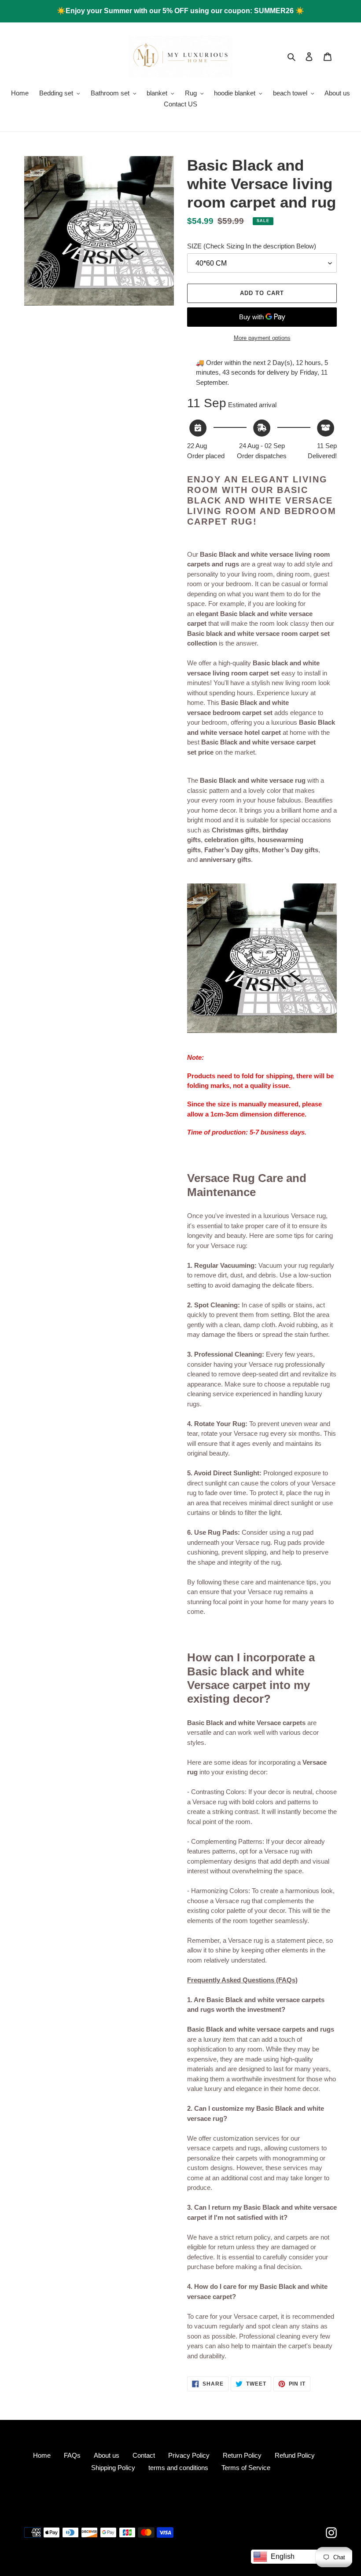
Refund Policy (295, 2455)
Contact (144, 2455)
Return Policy (242, 2455)
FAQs (72, 2455)
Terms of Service (246, 2468)
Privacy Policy (189, 2455)
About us (107, 2455)
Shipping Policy (113, 2468)
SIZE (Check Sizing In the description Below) (252, 246)
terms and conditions (178, 2468)
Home (42, 2455)
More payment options (262, 338)
